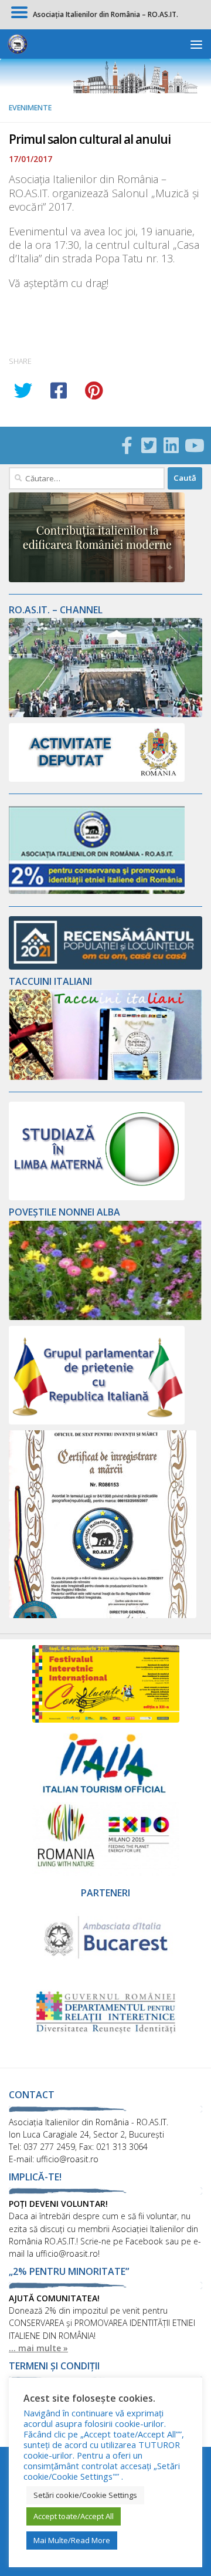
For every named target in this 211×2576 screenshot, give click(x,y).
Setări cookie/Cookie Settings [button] (85, 2495)
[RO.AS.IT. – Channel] (105, 714)
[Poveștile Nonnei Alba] (105, 1317)
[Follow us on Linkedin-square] (171, 445)
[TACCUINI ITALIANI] (105, 1077)
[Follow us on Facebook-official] (127, 445)
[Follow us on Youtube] (193, 445)
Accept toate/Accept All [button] (74, 2516)
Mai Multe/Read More (72, 2540)
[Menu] (196, 44)
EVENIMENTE (30, 108)
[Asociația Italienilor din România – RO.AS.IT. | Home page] (21, 44)
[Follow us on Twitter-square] (149, 445)
